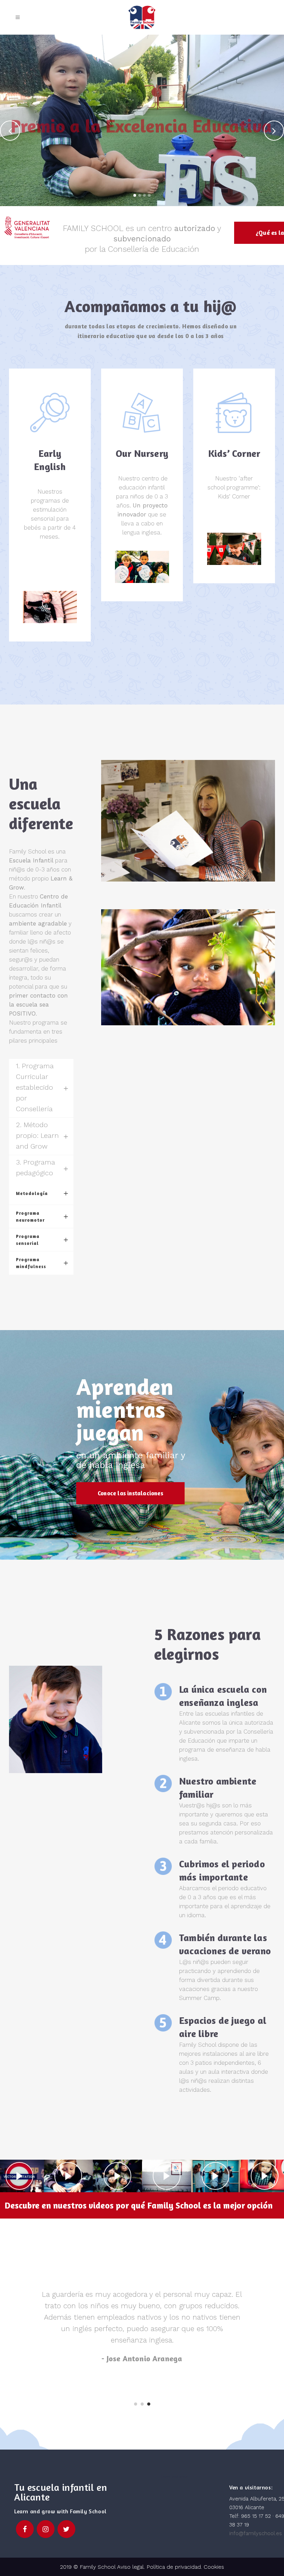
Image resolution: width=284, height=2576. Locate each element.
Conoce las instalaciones (130, 1493)
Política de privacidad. (175, 2567)
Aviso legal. (130, 2567)
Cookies (214, 2567)
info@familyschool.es (256, 2533)
